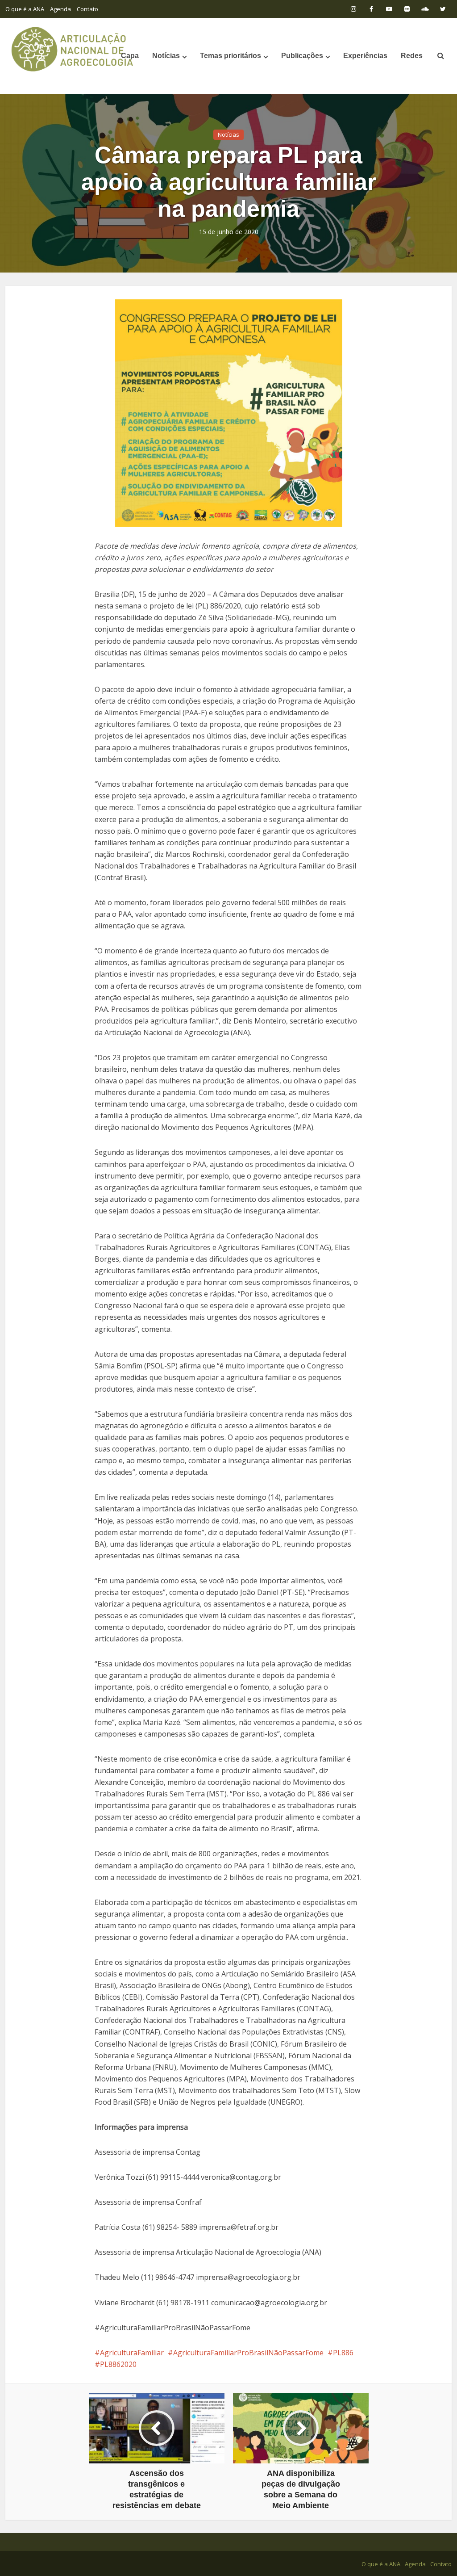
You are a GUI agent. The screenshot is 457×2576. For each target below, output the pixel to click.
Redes (412, 56)
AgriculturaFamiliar (132, 2353)
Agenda (60, 9)
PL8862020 (118, 2364)
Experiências (365, 56)
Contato (87, 9)
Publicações (302, 56)
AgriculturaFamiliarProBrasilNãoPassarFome (248, 2353)
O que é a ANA (25, 9)
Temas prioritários (231, 56)
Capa (130, 56)
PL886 (343, 2353)
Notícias (166, 56)
